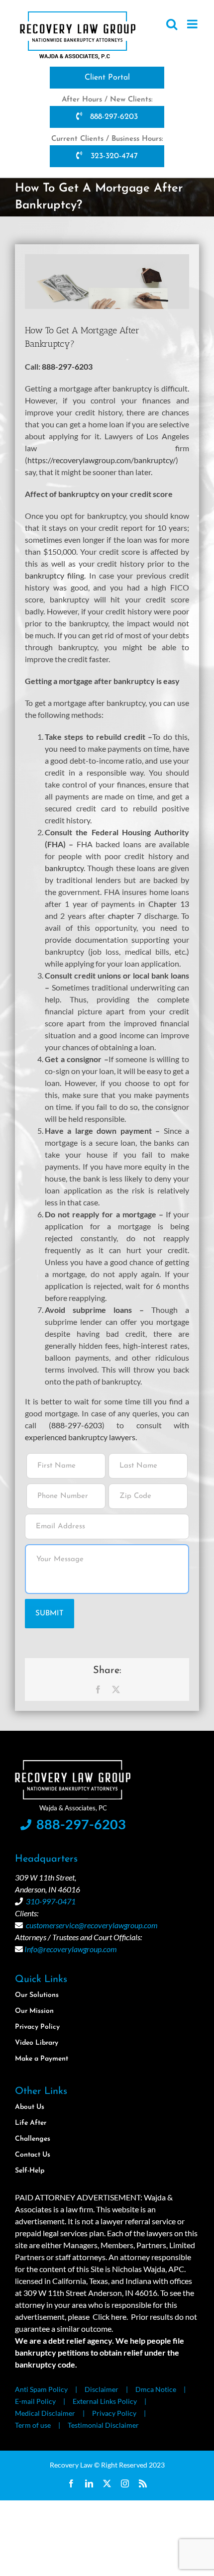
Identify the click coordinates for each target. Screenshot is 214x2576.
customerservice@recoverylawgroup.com (92, 1925)
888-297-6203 (113, 117)
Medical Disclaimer (45, 2413)
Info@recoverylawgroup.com (71, 1949)
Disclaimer (102, 2389)
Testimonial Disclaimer (103, 2425)
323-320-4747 (113, 156)
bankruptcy (64, 868)
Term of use (33, 2425)
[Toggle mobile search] (172, 24)
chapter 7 (125, 916)
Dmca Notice (156, 2389)
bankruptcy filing (54, 575)
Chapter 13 (169, 904)
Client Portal (107, 78)
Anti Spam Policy (41, 2389)
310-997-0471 (51, 1901)
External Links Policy (105, 2401)
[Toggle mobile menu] (193, 24)
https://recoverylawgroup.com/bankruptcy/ (102, 460)
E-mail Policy (35, 2401)
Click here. (110, 2317)
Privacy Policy (114, 2413)
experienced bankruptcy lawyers (80, 1437)
